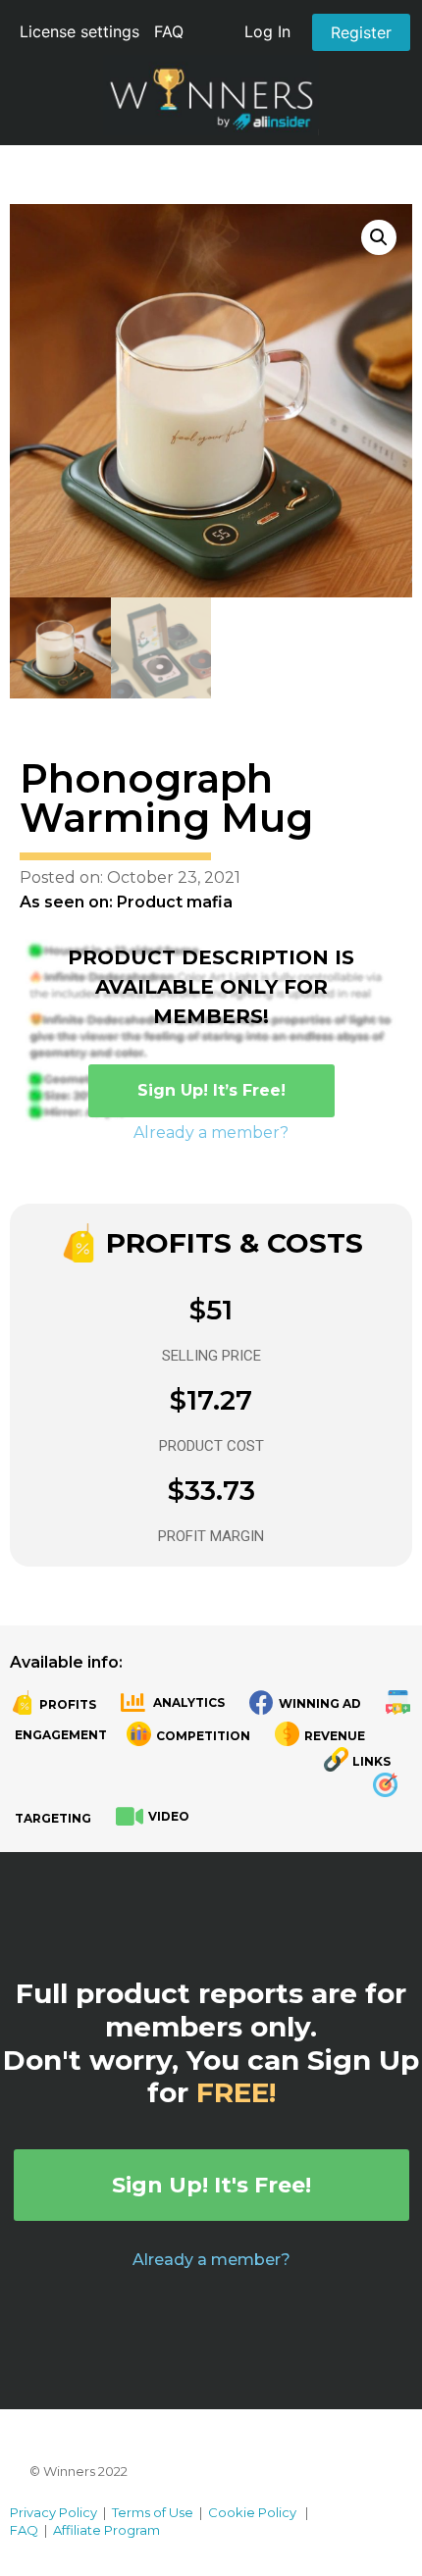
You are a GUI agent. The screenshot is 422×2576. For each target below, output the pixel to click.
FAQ (169, 31)
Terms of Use (153, 2512)
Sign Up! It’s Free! (211, 1090)
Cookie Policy (252, 2512)
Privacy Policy (53, 2512)
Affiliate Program (106, 2530)
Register (361, 32)
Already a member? (211, 1133)
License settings (79, 31)
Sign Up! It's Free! (211, 2185)
